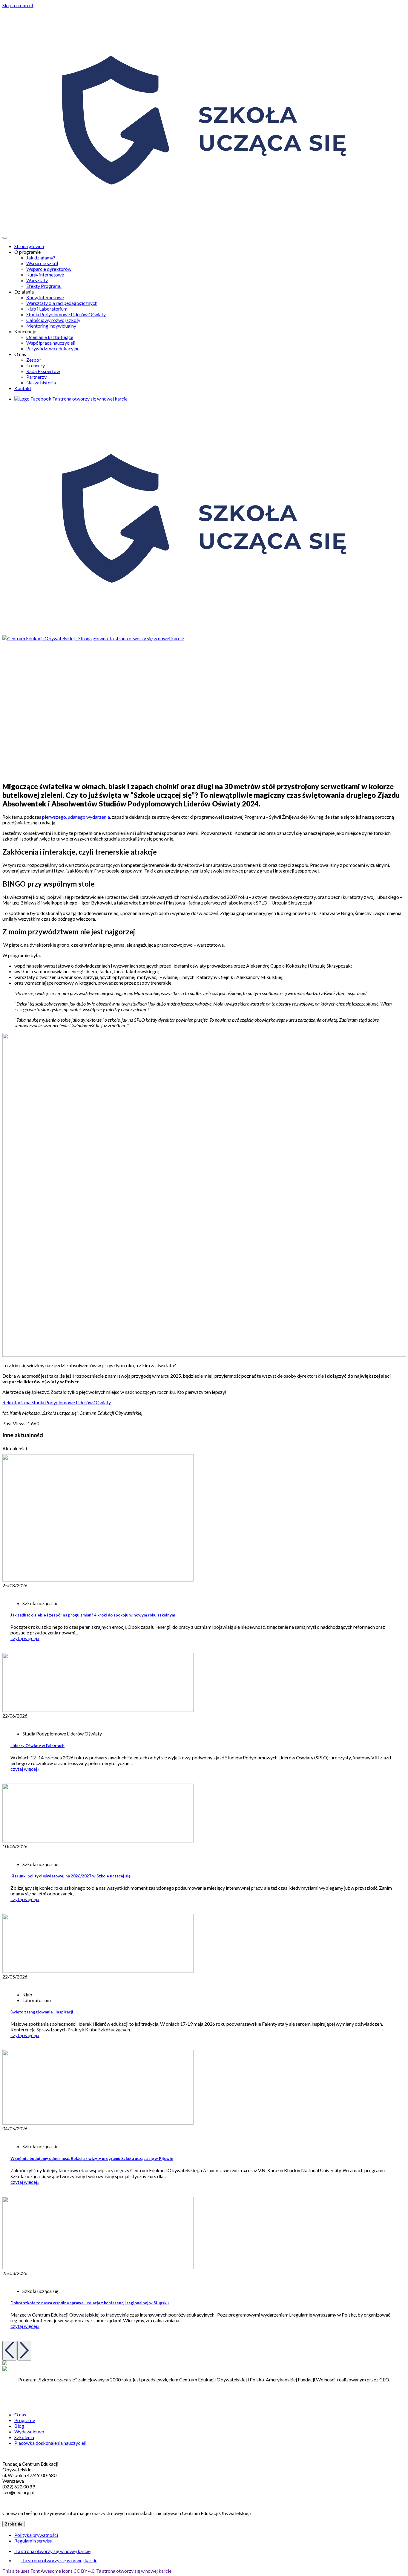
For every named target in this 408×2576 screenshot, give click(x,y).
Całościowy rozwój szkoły (53, 320)
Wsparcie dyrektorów (49, 269)
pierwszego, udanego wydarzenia (76, 817)
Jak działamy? (41, 258)
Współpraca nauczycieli (51, 343)
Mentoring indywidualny (51, 326)
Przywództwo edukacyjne (53, 348)
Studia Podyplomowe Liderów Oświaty (66, 314)
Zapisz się (13, 2524)
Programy (25, 2420)
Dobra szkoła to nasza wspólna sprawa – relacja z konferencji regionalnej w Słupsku (90, 2303)
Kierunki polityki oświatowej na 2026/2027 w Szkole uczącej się (70, 1876)
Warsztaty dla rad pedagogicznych (62, 303)
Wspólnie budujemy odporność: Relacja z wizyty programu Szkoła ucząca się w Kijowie (92, 2158)
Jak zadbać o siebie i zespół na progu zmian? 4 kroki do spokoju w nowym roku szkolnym (93, 1615)
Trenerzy (36, 365)
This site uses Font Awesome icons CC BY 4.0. (87, 2571)
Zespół (33, 360)
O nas (20, 2414)
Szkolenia (24, 2437)
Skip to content (18, 5)
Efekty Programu (44, 286)
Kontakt (23, 388)
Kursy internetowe (45, 275)
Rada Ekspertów (43, 371)
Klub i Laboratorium (47, 309)
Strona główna (29, 246)
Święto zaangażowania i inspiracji (42, 2012)
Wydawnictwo (29, 2431)
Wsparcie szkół (42, 263)
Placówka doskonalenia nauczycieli (50, 2443)
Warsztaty (37, 280)
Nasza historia (41, 382)
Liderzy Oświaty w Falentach (37, 1746)
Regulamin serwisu (33, 2541)
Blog (19, 2426)
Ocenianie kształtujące (50, 337)
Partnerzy (36, 377)
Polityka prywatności (36, 2535)
